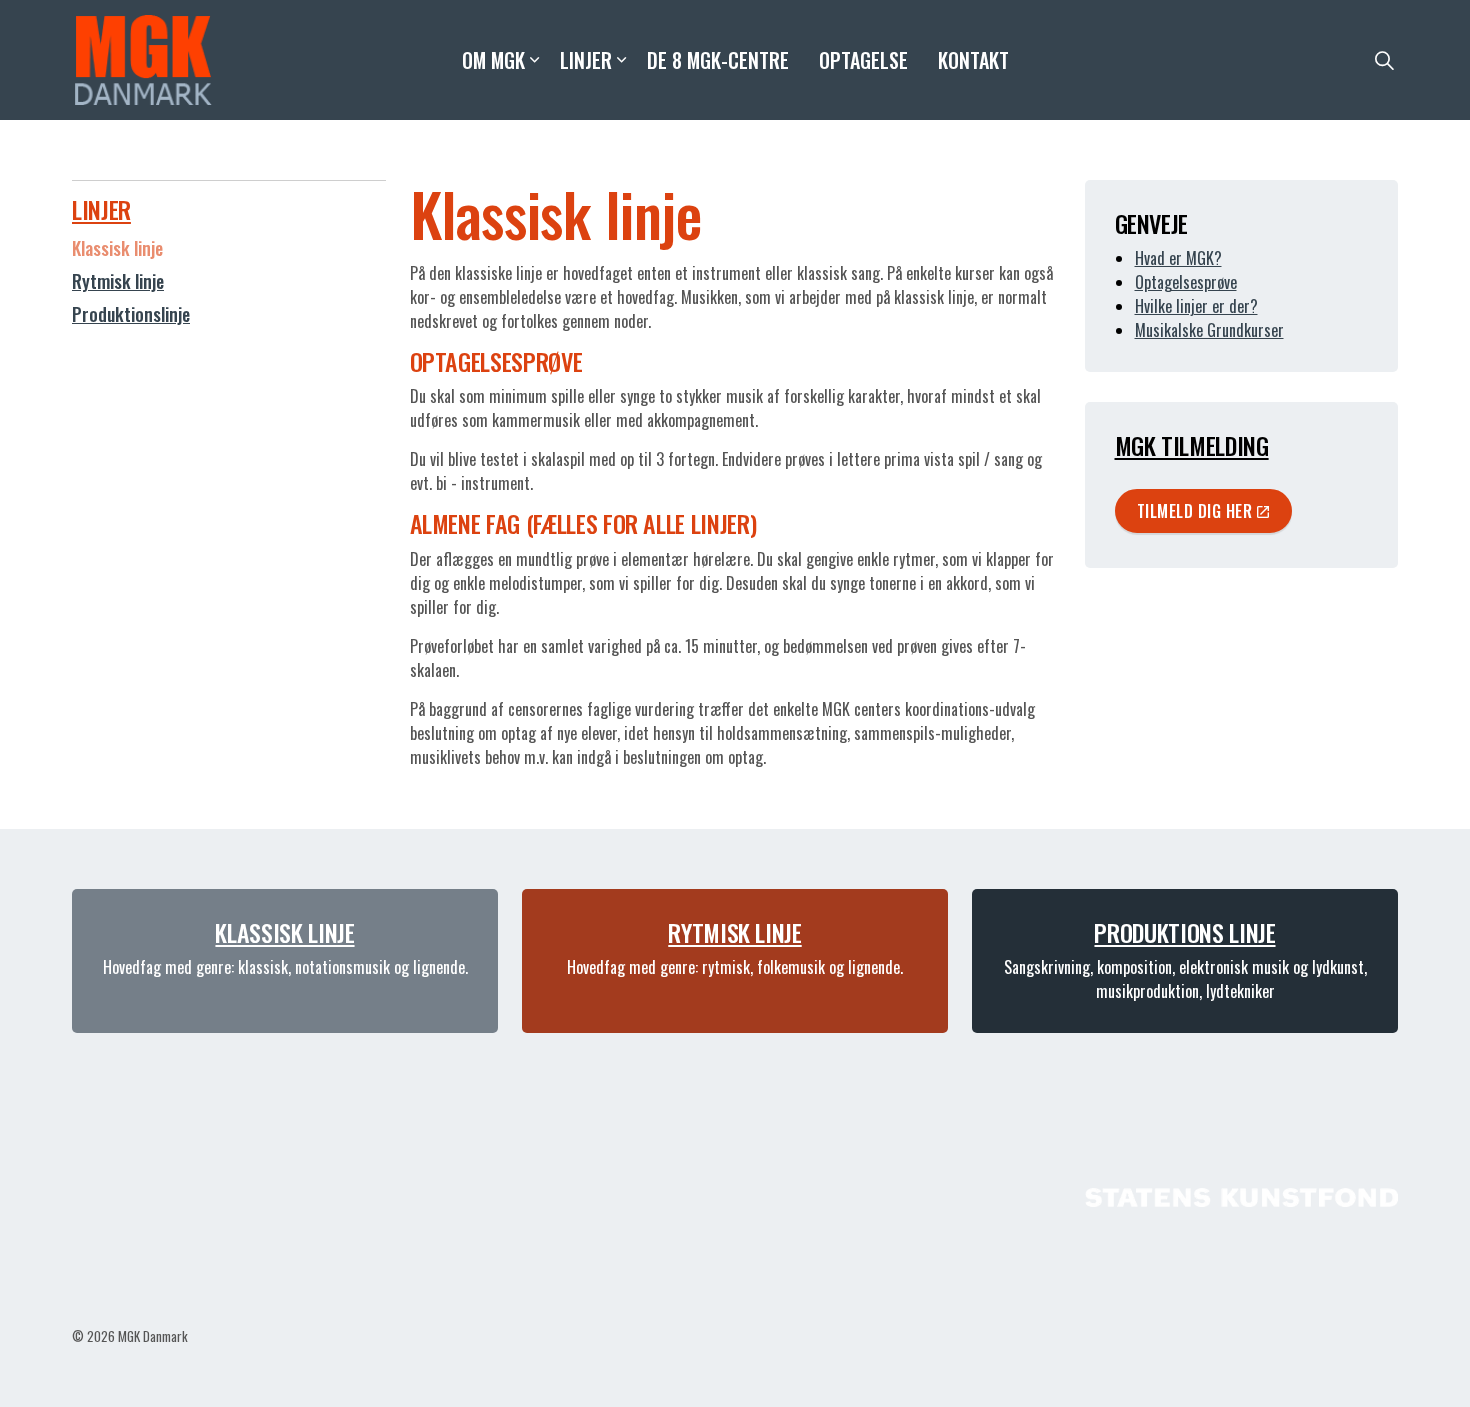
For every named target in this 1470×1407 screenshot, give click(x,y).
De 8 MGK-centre (718, 60)
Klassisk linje (117, 248)
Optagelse (863, 60)
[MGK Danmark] (143, 60)
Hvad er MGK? (1178, 258)
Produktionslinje (131, 314)
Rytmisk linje (118, 281)
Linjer (586, 60)
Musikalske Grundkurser (1209, 330)
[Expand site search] (1384, 60)
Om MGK (493, 60)
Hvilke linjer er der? (1196, 306)
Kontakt (973, 60)
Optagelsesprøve (1186, 282)
